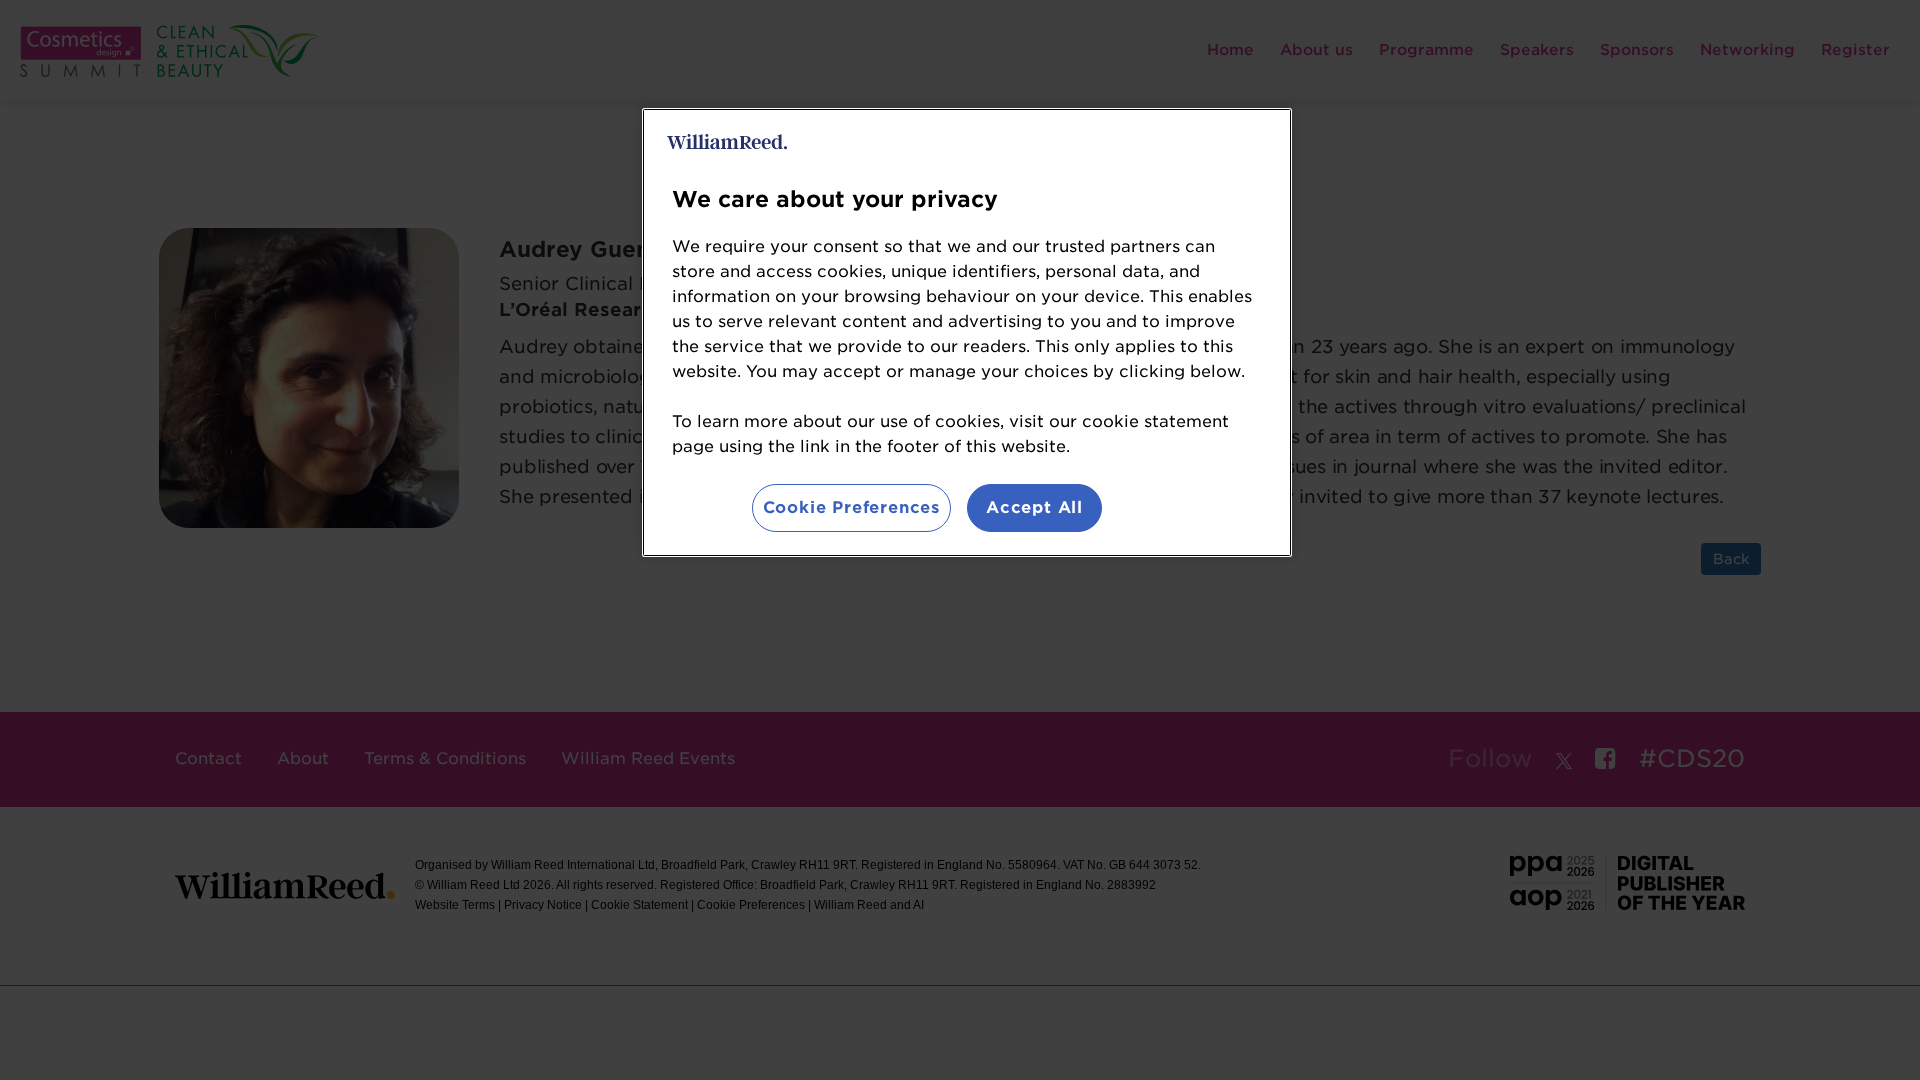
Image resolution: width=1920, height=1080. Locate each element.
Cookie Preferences (851, 507)
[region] (967, 332)
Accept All (1034, 507)
